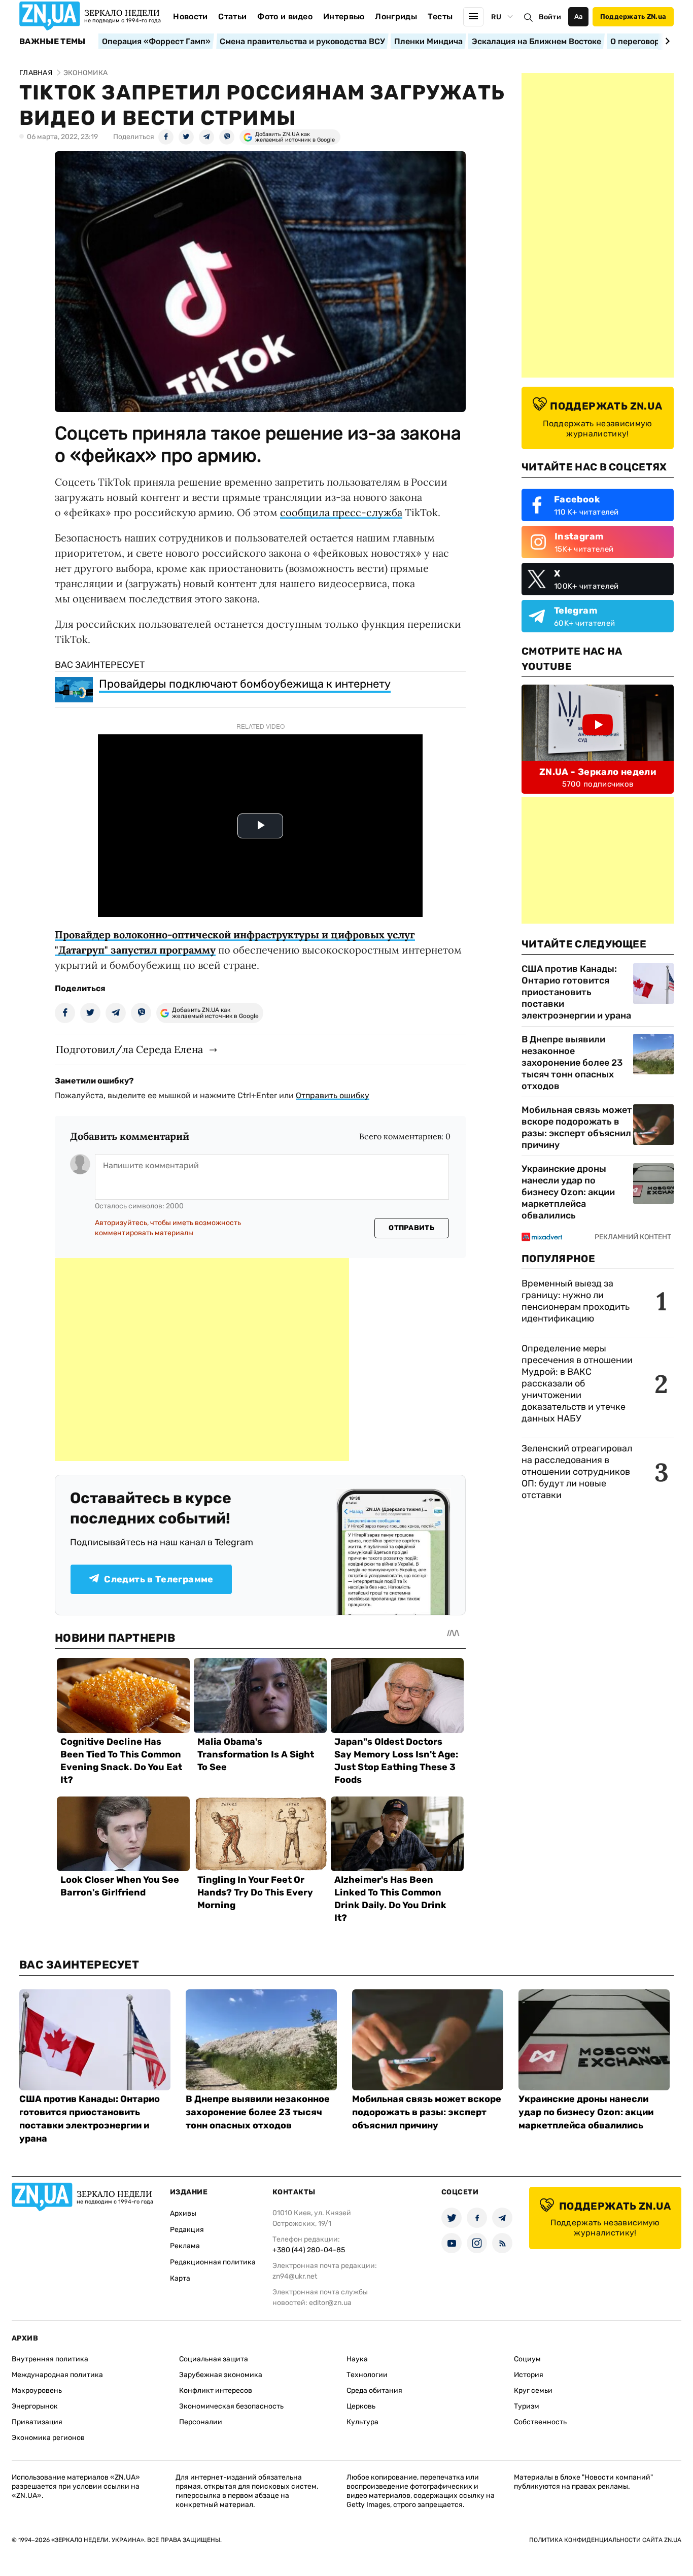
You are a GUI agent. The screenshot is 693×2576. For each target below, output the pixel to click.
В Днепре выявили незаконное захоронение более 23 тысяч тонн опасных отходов (572, 1063)
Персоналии (201, 2422)
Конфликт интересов (216, 2391)
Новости (190, 16)
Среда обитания (374, 2391)
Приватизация (37, 2422)
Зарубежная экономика (221, 2375)
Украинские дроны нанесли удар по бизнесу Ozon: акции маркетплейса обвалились (568, 1192)
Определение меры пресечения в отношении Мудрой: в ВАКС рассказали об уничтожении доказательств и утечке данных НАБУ (577, 1383)
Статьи (232, 16)
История (529, 2375)
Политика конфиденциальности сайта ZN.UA (605, 2540)
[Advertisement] (202, 1360)
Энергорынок (35, 2406)
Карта (180, 2278)
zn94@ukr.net (295, 2276)
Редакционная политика (213, 2262)
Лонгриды (396, 16)
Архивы (183, 2213)
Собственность (540, 2422)
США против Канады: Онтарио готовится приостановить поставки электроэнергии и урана (576, 992)
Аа (579, 16)
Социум (527, 2359)
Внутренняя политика (50, 2359)
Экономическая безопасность (231, 2406)
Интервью (344, 16)
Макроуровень (37, 2391)
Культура (362, 2422)
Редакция (187, 2230)
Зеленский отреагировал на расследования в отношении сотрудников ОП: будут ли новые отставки (577, 1472)
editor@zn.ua (330, 2303)
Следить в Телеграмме (159, 1579)
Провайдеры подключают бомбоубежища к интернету (245, 684)
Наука (357, 2359)
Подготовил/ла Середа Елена (129, 1049)
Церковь (361, 2406)
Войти (550, 17)
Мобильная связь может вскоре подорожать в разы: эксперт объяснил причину (577, 1127)
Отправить (411, 1228)
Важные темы (53, 42)
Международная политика (57, 2375)
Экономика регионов (48, 2438)
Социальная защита (214, 2359)
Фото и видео (285, 16)
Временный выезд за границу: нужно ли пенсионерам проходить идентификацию (576, 1301)
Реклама (185, 2246)
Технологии (367, 2375)
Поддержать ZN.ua (633, 16)
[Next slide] (666, 41)
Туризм (527, 2406)
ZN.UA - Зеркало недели (598, 772)
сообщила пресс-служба (341, 512)
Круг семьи (533, 2391)
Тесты (440, 16)
